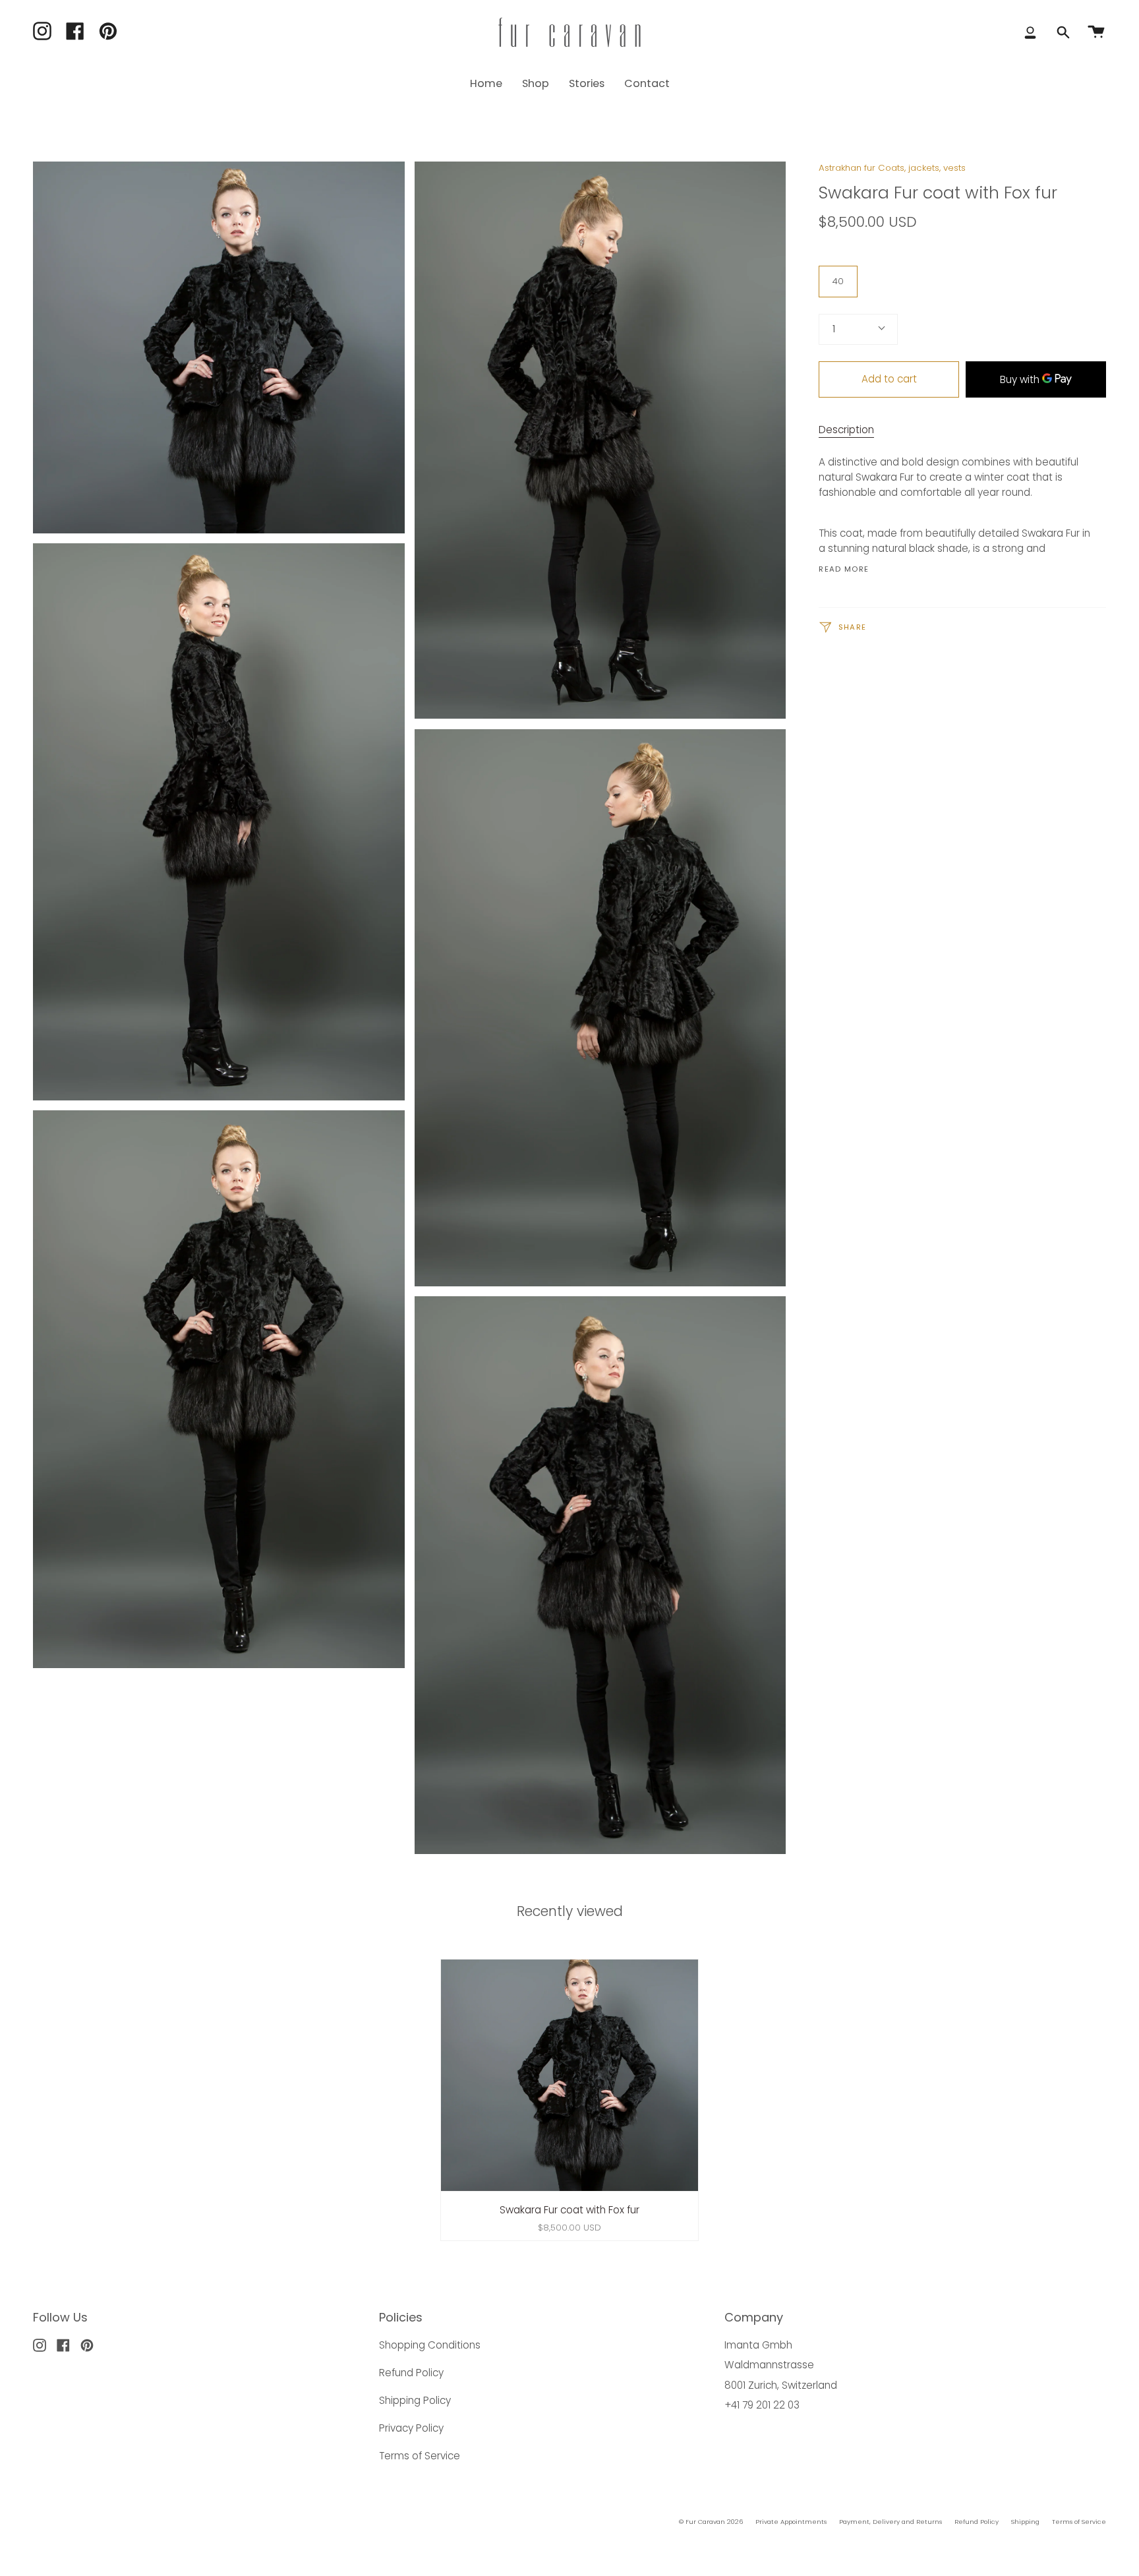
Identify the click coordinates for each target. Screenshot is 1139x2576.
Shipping (1025, 2522)
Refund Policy (411, 2373)
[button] (536, 83)
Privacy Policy (411, 2428)
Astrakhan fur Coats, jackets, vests (892, 168)
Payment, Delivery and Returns (891, 2522)
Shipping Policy (415, 2400)
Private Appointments (791, 2522)
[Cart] (1096, 32)
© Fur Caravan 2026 (711, 2522)
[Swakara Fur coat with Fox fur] (570, 2076)
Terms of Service (420, 2456)
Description (846, 430)
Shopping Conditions (430, 2345)
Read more (844, 569)
